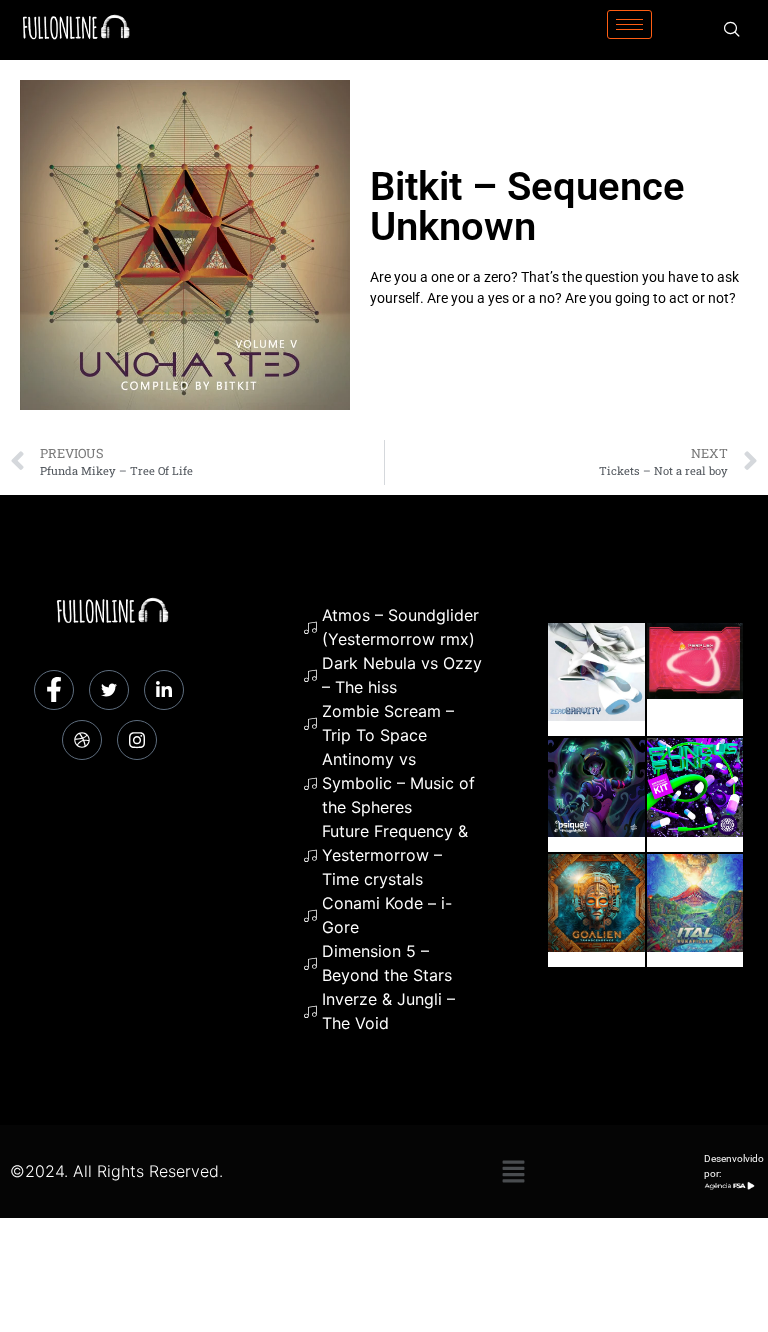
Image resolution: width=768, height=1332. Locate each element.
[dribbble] (82, 740)
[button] (513, 1171)
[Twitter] (109, 690)
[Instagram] (137, 740)
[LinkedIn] (164, 690)
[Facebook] (54, 690)
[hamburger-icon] (629, 24)
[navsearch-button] (732, 30)
